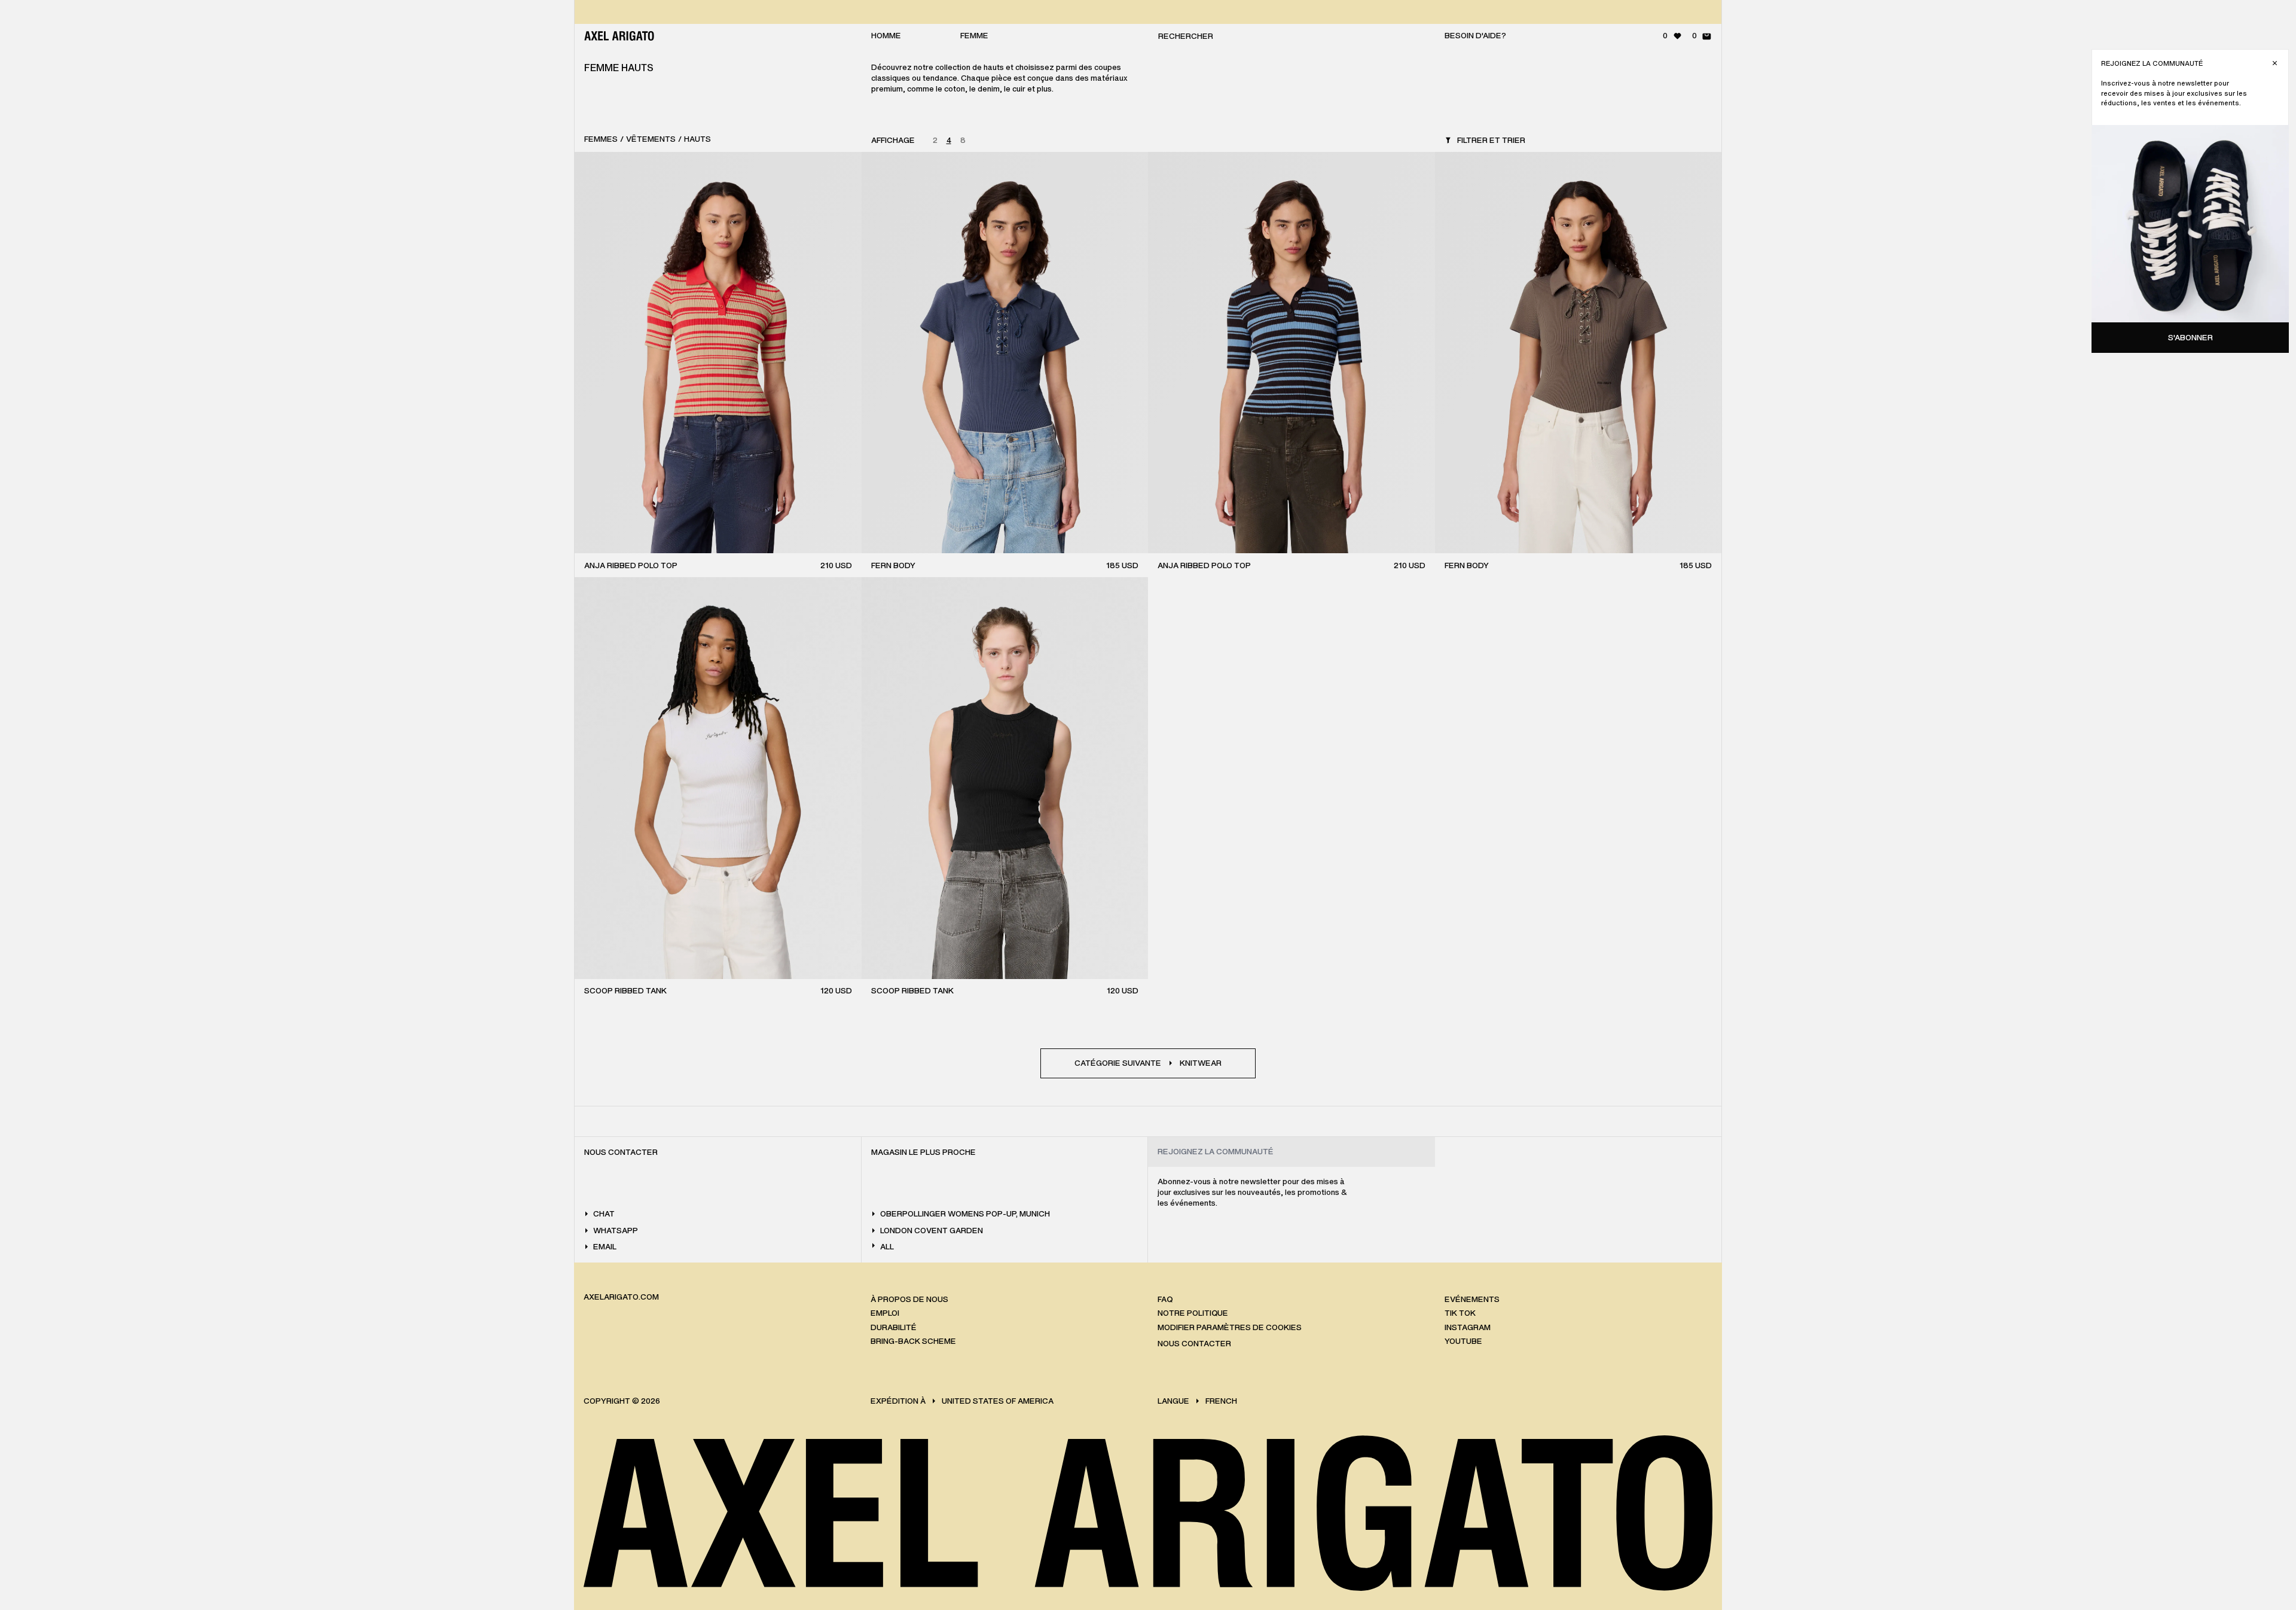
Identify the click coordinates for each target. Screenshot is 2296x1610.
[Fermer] (2275, 63)
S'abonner (2190, 338)
